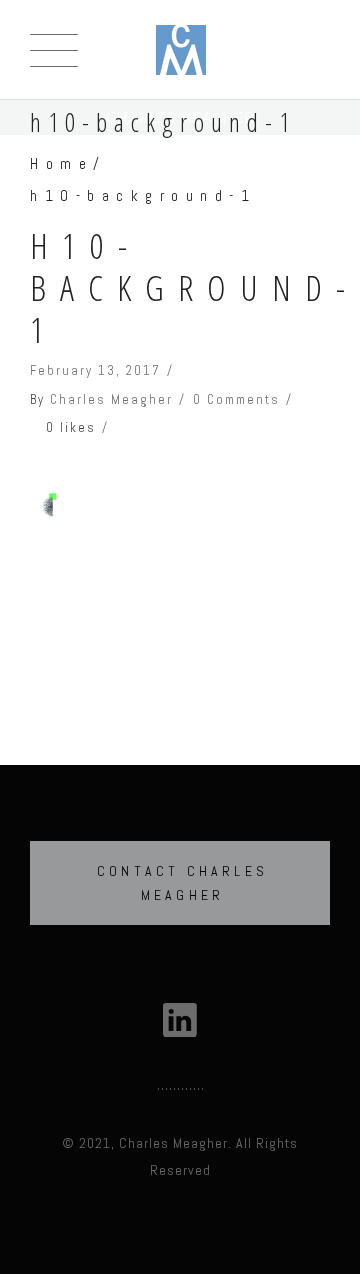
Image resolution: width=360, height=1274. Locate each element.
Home (61, 163)
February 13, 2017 (95, 370)
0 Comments (236, 399)
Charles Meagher (111, 399)
